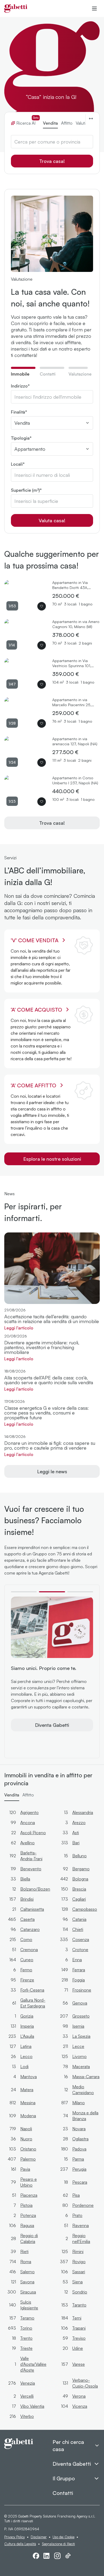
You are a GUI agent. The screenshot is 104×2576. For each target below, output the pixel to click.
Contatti (63, 2493)
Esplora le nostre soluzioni (52, 1159)
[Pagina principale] (16, 9)
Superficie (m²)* (26, 490)
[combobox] (52, 142)
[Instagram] (57, 2556)
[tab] (23, 374)
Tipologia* (21, 438)
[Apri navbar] (94, 9)
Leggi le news (52, 1471)
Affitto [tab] (67, 123)
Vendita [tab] (50, 123)
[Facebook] (36, 2556)
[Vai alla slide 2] (52, 1592)
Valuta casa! (52, 520)
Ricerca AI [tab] (27, 123)
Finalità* (19, 412)
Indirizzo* (20, 386)
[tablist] (48, 121)
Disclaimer (39, 2537)
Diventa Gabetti (52, 1725)
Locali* (18, 464)
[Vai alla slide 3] (80, 1592)
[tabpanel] (52, 455)
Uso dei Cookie (63, 2537)
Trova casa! (52, 161)
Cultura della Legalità (20, 2544)
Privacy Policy (15, 2537)
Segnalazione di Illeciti (58, 2544)
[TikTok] (68, 2556)
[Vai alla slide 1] (24, 1592)
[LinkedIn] (47, 2556)
